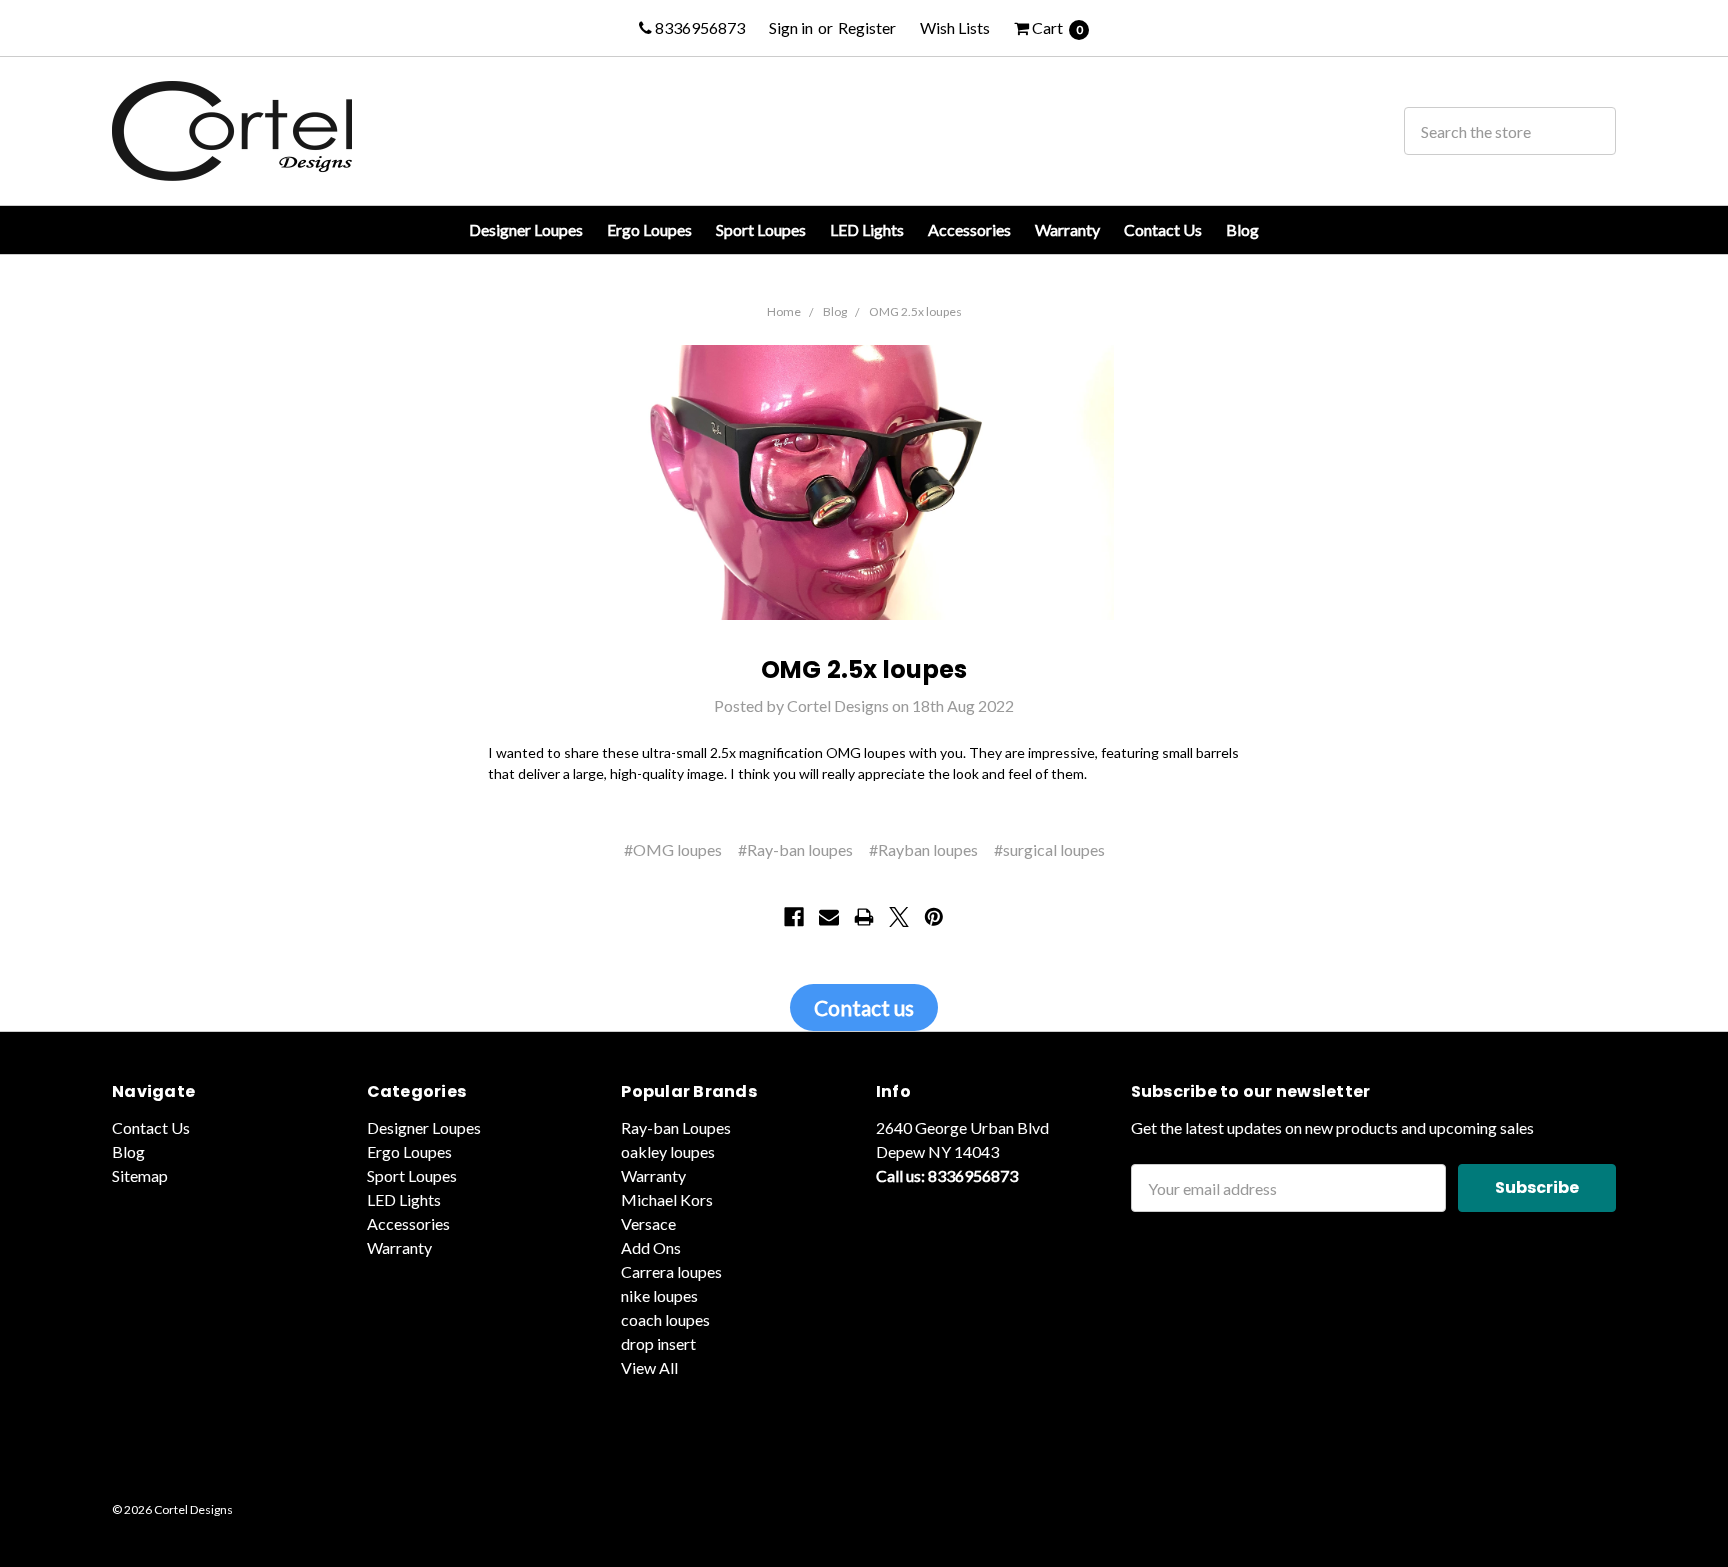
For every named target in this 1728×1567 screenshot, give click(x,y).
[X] (899, 917)
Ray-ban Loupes (676, 1127)
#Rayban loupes (923, 849)
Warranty (1067, 229)
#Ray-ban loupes (795, 849)
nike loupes (659, 1295)
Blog (1242, 229)
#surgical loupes (1049, 849)
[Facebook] (794, 917)
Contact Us (1163, 229)
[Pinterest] (934, 917)
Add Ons (651, 1247)
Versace (648, 1223)
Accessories (969, 229)
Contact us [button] (864, 1007)
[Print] (864, 917)
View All (649, 1367)
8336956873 (698, 27)
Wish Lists (955, 27)
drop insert (658, 1343)
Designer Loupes (526, 229)
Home (784, 311)
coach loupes (665, 1319)
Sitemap (140, 1175)
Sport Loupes (761, 229)
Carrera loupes (671, 1271)
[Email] (829, 917)
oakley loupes (668, 1151)
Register (867, 27)
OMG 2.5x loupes (915, 311)
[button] (864, 1464)
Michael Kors (667, 1199)
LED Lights (867, 229)
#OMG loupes (673, 849)
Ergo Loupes (649, 229)
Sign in (791, 27)
